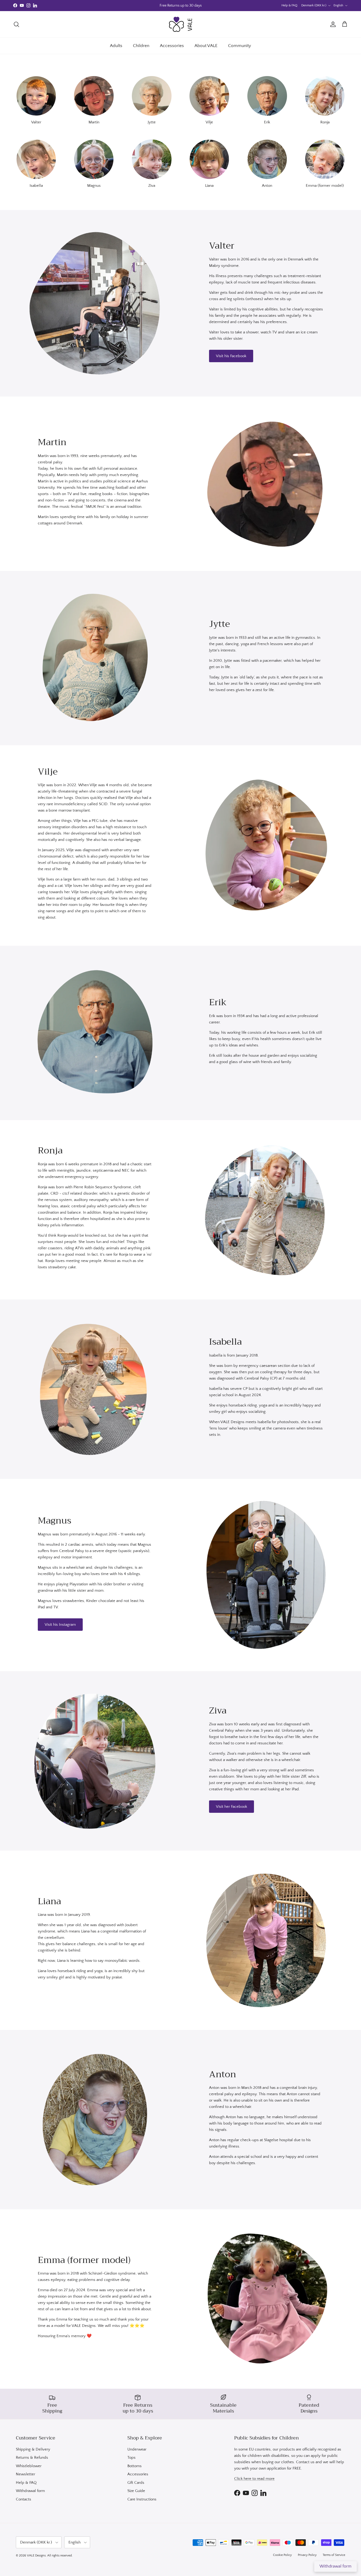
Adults (116, 46)
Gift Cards (136, 2483)
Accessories (172, 46)
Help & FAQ (289, 5)
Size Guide (136, 2491)
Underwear (137, 2449)
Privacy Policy (307, 2555)
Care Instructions (142, 2499)
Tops (131, 2458)
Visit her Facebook (232, 1807)
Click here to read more (254, 2479)
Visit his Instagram (60, 1625)
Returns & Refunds (32, 2458)
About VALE (206, 46)
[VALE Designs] (181, 24)
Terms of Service (334, 2555)
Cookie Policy (282, 2555)
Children (141, 46)
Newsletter (26, 2474)
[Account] (332, 24)
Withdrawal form (30, 2491)
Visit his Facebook (231, 356)
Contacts (24, 2499)
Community (240, 46)
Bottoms (135, 2466)
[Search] (16, 24)
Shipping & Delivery (33, 2449)
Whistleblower (29, 2466)
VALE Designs (36, 2556)
